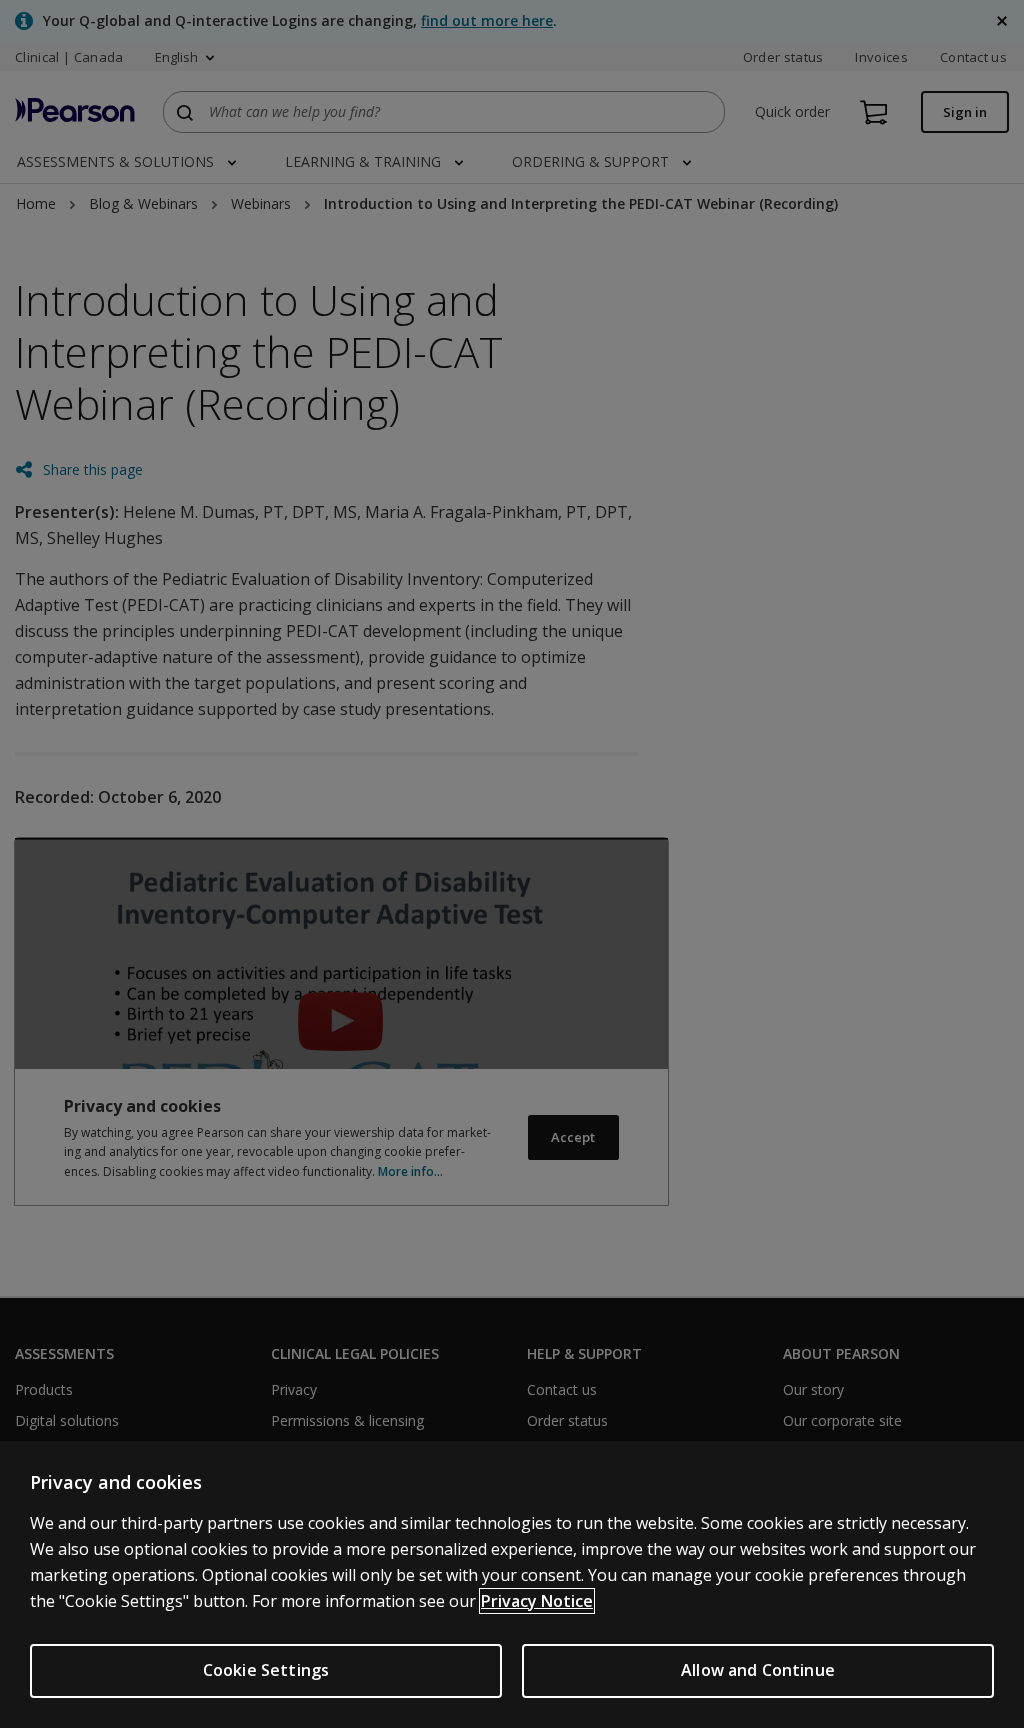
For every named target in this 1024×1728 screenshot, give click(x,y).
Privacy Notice (537, 1601)
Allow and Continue (758, 1670)
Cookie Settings (266, 1670)
